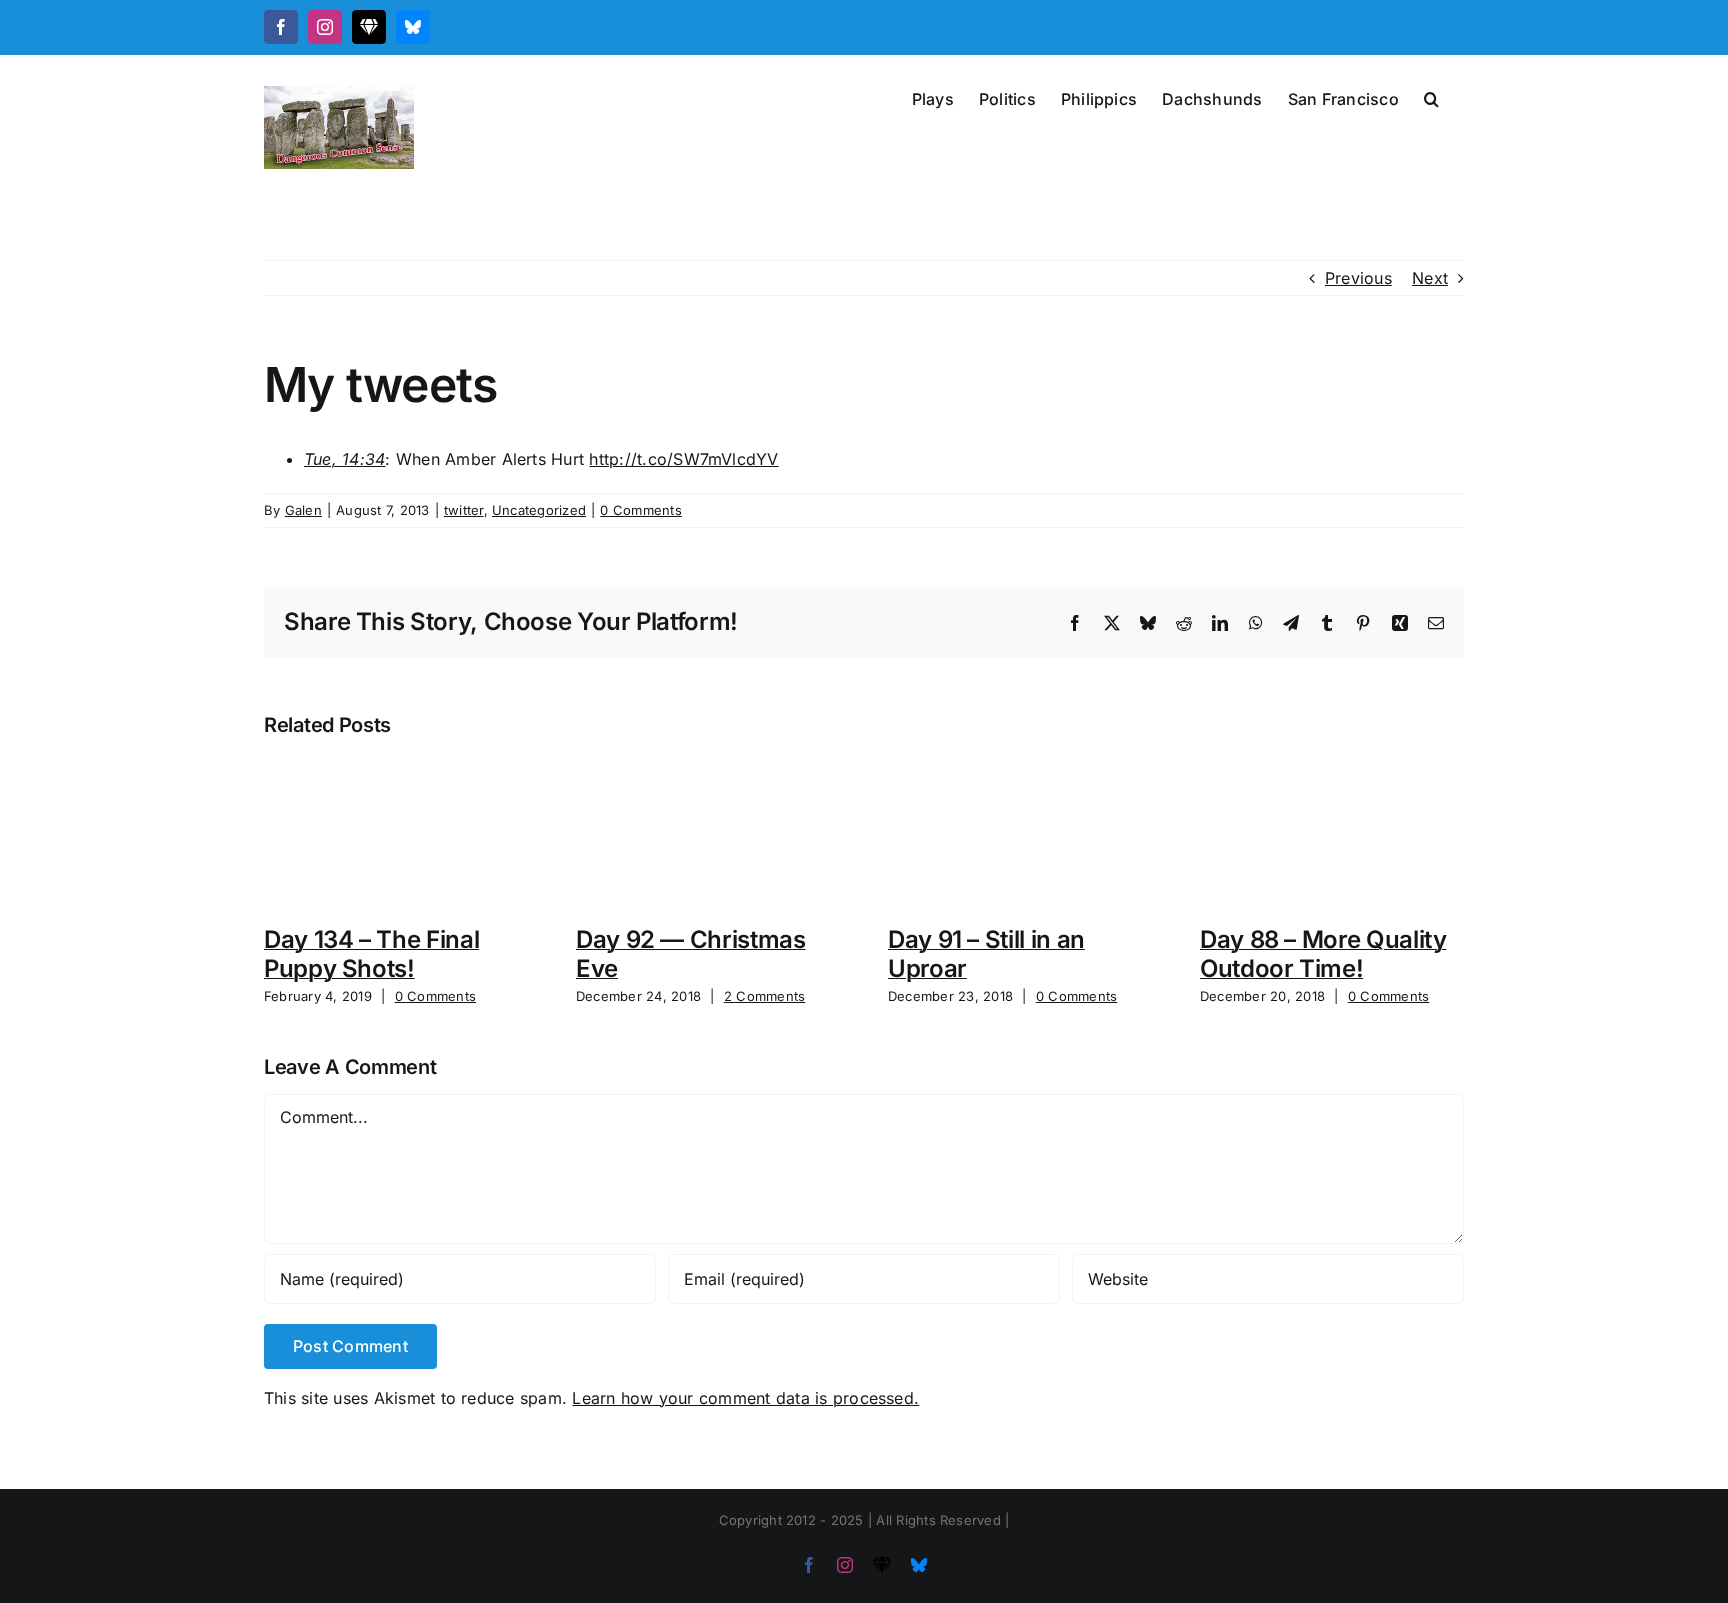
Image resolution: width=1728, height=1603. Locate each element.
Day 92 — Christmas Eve (691, 954)
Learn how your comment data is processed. (745, 1398)
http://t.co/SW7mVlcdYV (683, 459)
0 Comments (640, 510)
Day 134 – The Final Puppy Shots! (371, 954)
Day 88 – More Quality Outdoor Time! (1323, 954)
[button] (1431, 97)
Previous (1358, 278)
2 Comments (764, 996)
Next (1430, 278)
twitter (464, 510)
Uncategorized (539, 510)
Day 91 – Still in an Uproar (986, 954)
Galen (303, 510)
